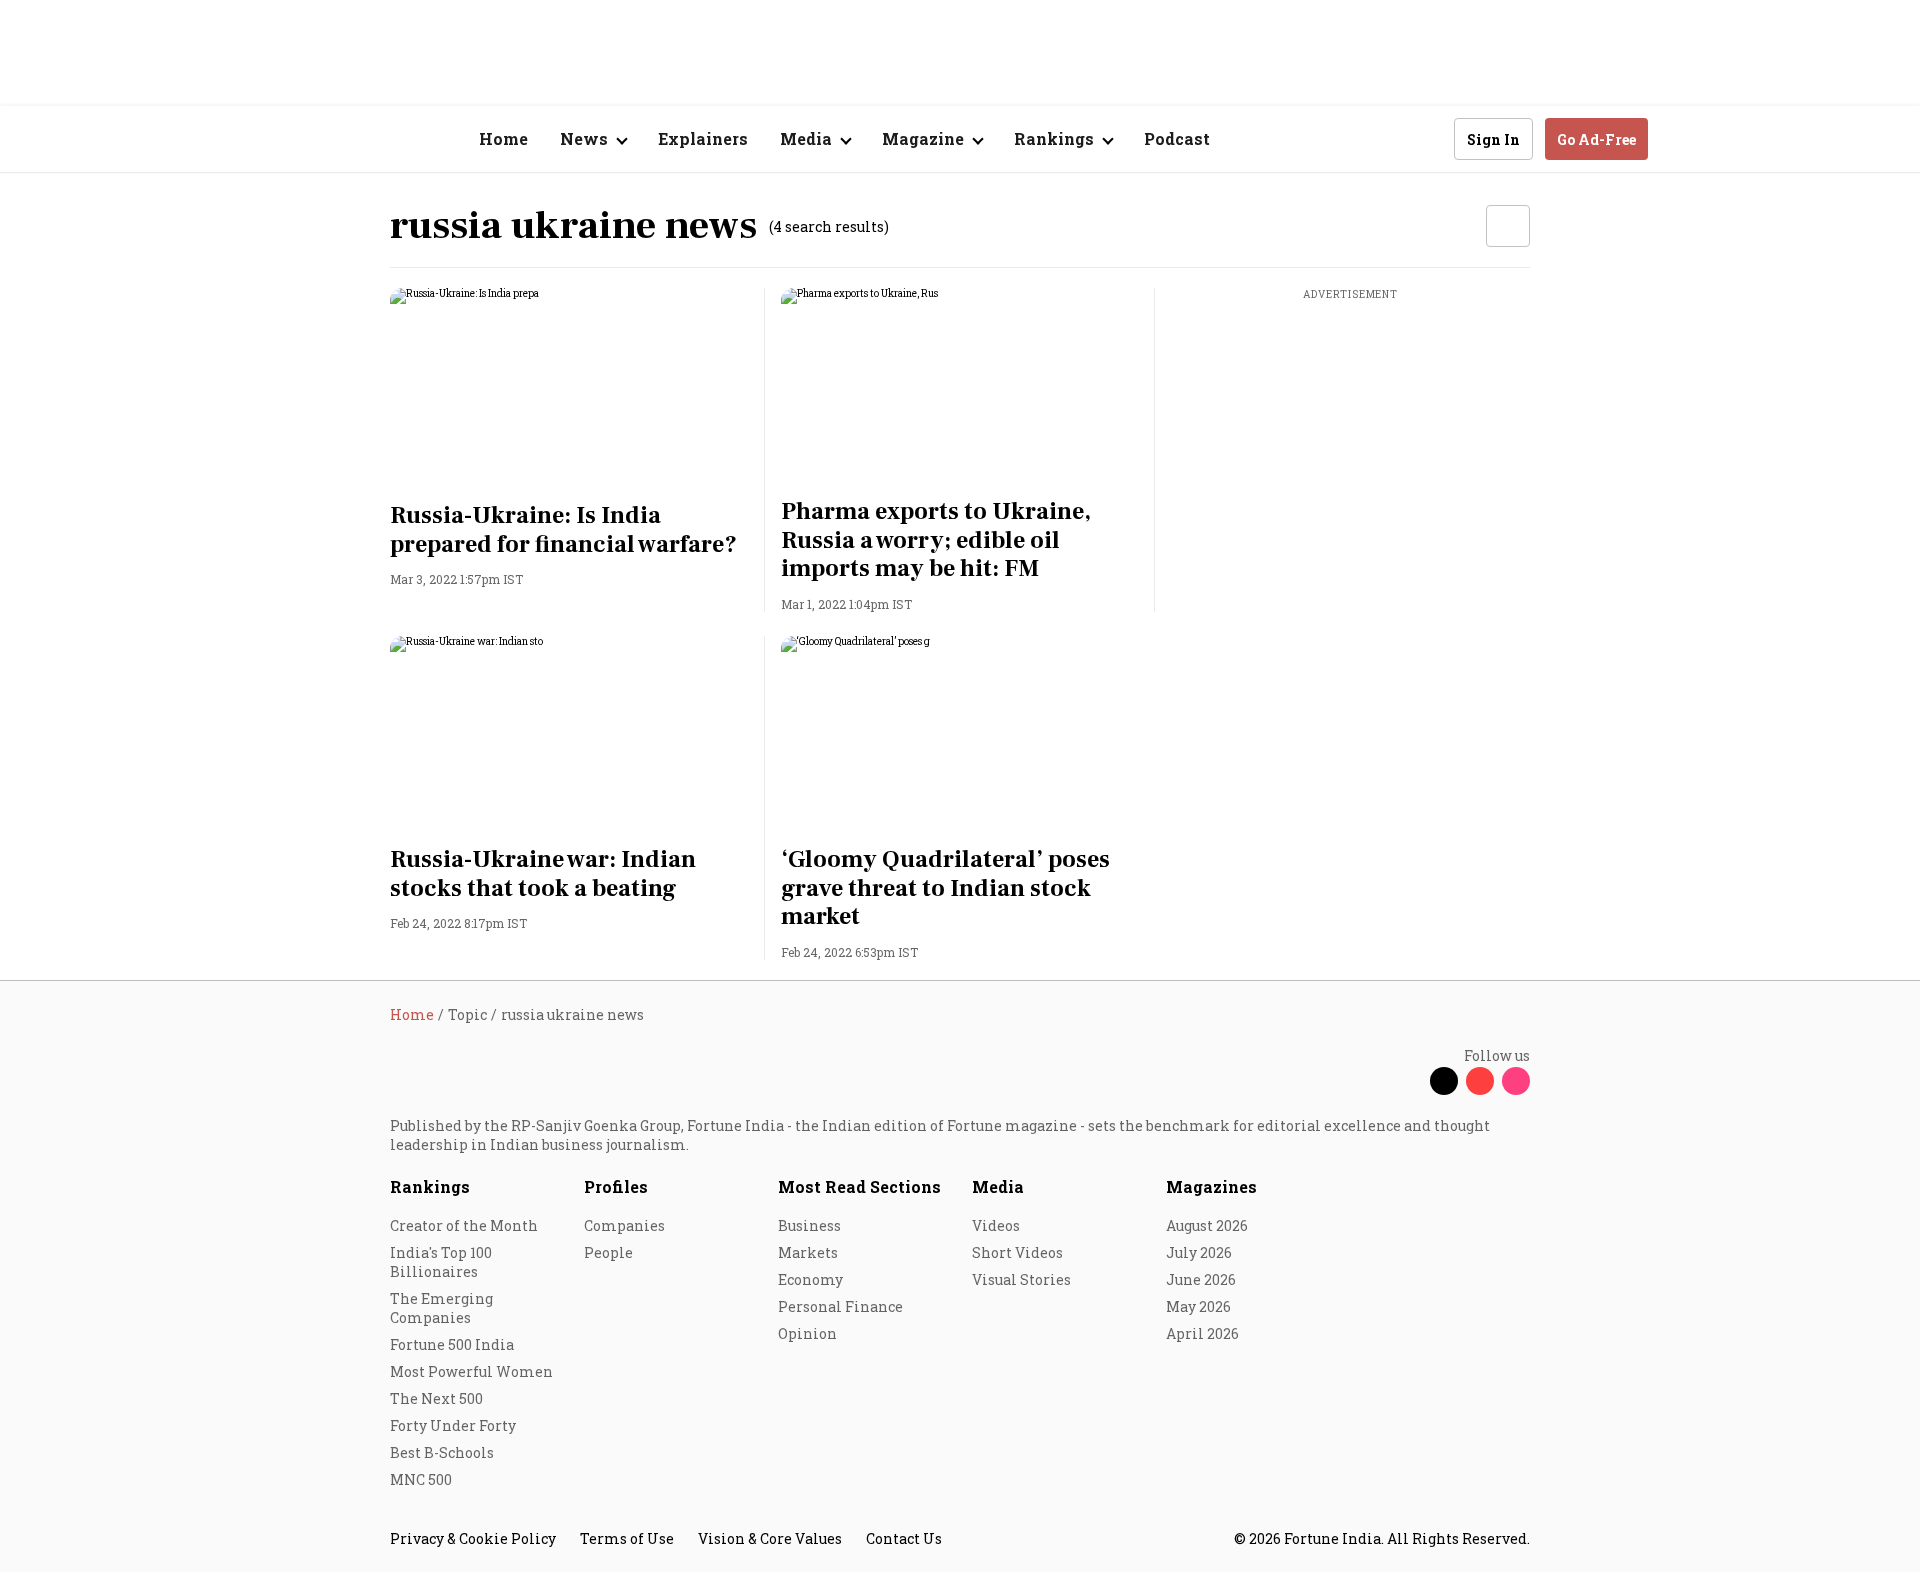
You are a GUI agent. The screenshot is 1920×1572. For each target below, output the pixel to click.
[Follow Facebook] (1408, 1081)
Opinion (807, 1333)
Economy (810, 1279)
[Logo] (379, 139)
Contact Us (904, 1538)
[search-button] (1426, 138)
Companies (624, 1225)
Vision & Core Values (770, 1538)
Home (503, 138)
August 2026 (1207, 1225)
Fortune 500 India (452, 1344)
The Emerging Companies (441, 1308)
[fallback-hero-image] (569, 389)
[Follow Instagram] (1516, 1081)
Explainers (703, 138)
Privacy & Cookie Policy (473, 1538)
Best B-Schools (442, 1452)
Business (809, 1225)
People (608, 1252)
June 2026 (1201, 1279)
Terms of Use (627, 1538)
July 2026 (1199, 1252)
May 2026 (1198, 1306)
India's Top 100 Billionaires (441, 1262)
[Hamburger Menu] (284, 139)
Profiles (616, 1186)
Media (998, 1186)
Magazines (1211, 1186)
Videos (996, 1225)
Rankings (430, 1186)
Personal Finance (840, 1306)
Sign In (1493, 139)
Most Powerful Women (471, 1371)
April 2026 (1202, 1333)
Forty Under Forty (453, 1425)
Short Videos (1017, 1252)
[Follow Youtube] (1480, 1081)
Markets (808, 1252)
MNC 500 (421, 1479)
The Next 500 (436, 1398)
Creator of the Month (464, 1225)
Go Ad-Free (1596, 139)
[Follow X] (1444, 1081)
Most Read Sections (859, 1186)
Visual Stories (1021, 1279)
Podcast (1177, 138)
